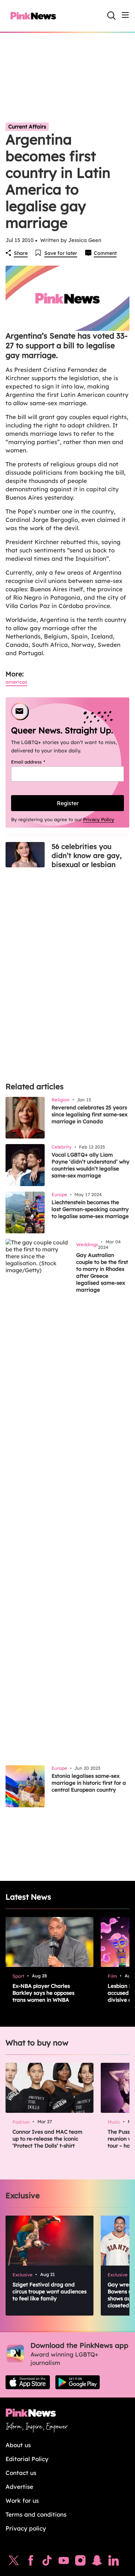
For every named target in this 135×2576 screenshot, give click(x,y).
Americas (16, 682)
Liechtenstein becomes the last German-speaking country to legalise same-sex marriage (90, 1209)
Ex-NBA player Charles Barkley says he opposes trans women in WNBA (43, 1993)
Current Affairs (27, 127)
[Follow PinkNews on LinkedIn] (114, 2562)
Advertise (19, 2487)
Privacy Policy (99, 819)
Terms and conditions (36, 2514)
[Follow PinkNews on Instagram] (80, 2562)
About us (18, 2445)
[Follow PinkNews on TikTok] (47, 2562)
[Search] (111, 16)
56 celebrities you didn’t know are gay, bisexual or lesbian (87, 855)
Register (68, 803)
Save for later (61, 253)
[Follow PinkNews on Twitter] (14, 2562)
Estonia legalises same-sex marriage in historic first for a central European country (89, 1783)
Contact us (21, 2473)
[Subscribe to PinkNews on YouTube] (64, 2562)
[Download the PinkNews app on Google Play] (78, 2382)
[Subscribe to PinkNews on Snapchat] (97, 2562)
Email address (37, 762)
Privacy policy (26, 2528)
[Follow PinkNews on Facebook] (31, 2562)
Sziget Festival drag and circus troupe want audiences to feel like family (49, 2291)
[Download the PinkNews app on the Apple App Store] (28, 2382)
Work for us (22, 2500)
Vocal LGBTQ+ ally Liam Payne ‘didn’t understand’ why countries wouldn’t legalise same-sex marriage (91, 1165)
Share (21, 253)
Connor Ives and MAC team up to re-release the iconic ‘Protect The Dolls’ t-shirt (47, 2139)
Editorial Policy (27, 2459)
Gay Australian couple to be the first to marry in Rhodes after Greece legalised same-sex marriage (102, 1272)
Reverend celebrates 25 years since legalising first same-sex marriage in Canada (89, 1114)
